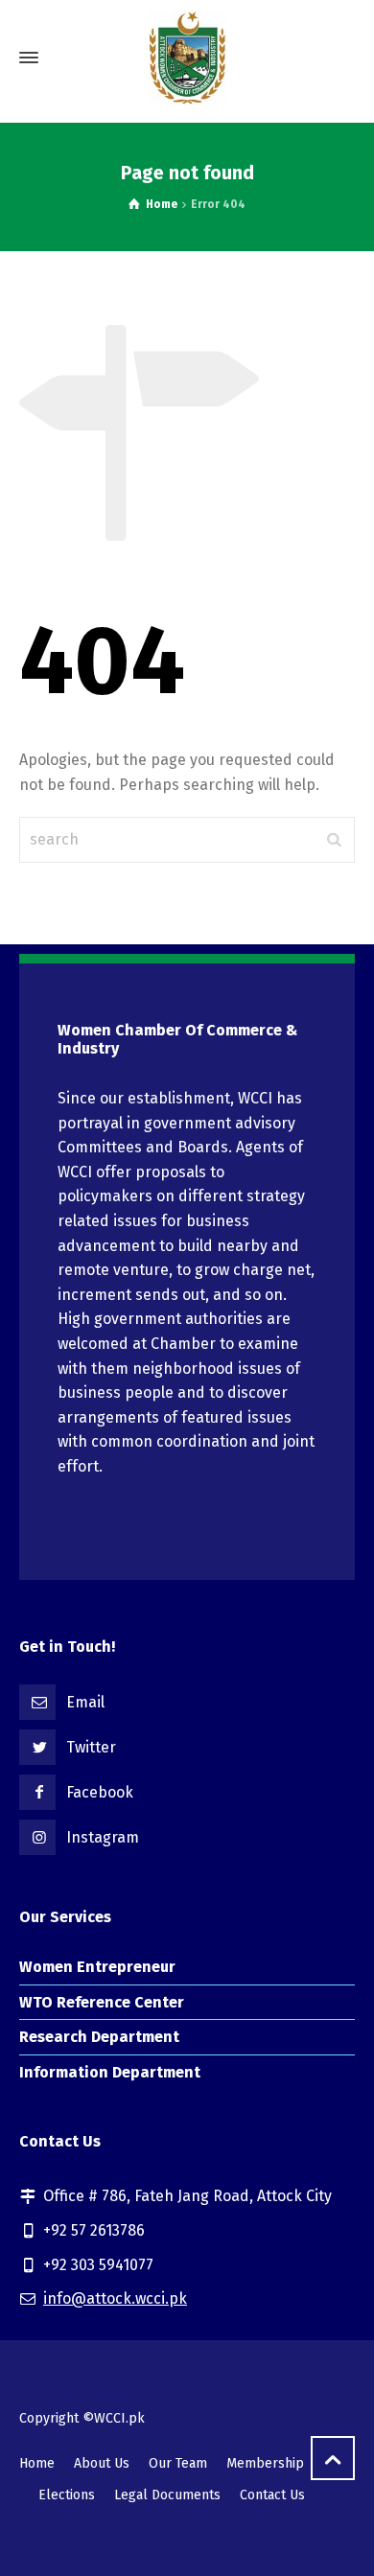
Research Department (99, 2037)
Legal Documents (167, 2495)
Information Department (110, 2072)
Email (85, 1702)
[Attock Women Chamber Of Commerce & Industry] (187, 58)
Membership (265, 2463)
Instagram (103, 1837)
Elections (67, 2495)
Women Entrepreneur (97, 1967)
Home (37, 2463)
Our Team (178, 2463)
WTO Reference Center (102, 2002)
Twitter (91, 1747)
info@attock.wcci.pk (115, 2298)
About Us (102, 2463)
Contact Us (272, 2495)
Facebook (100, 1792)
